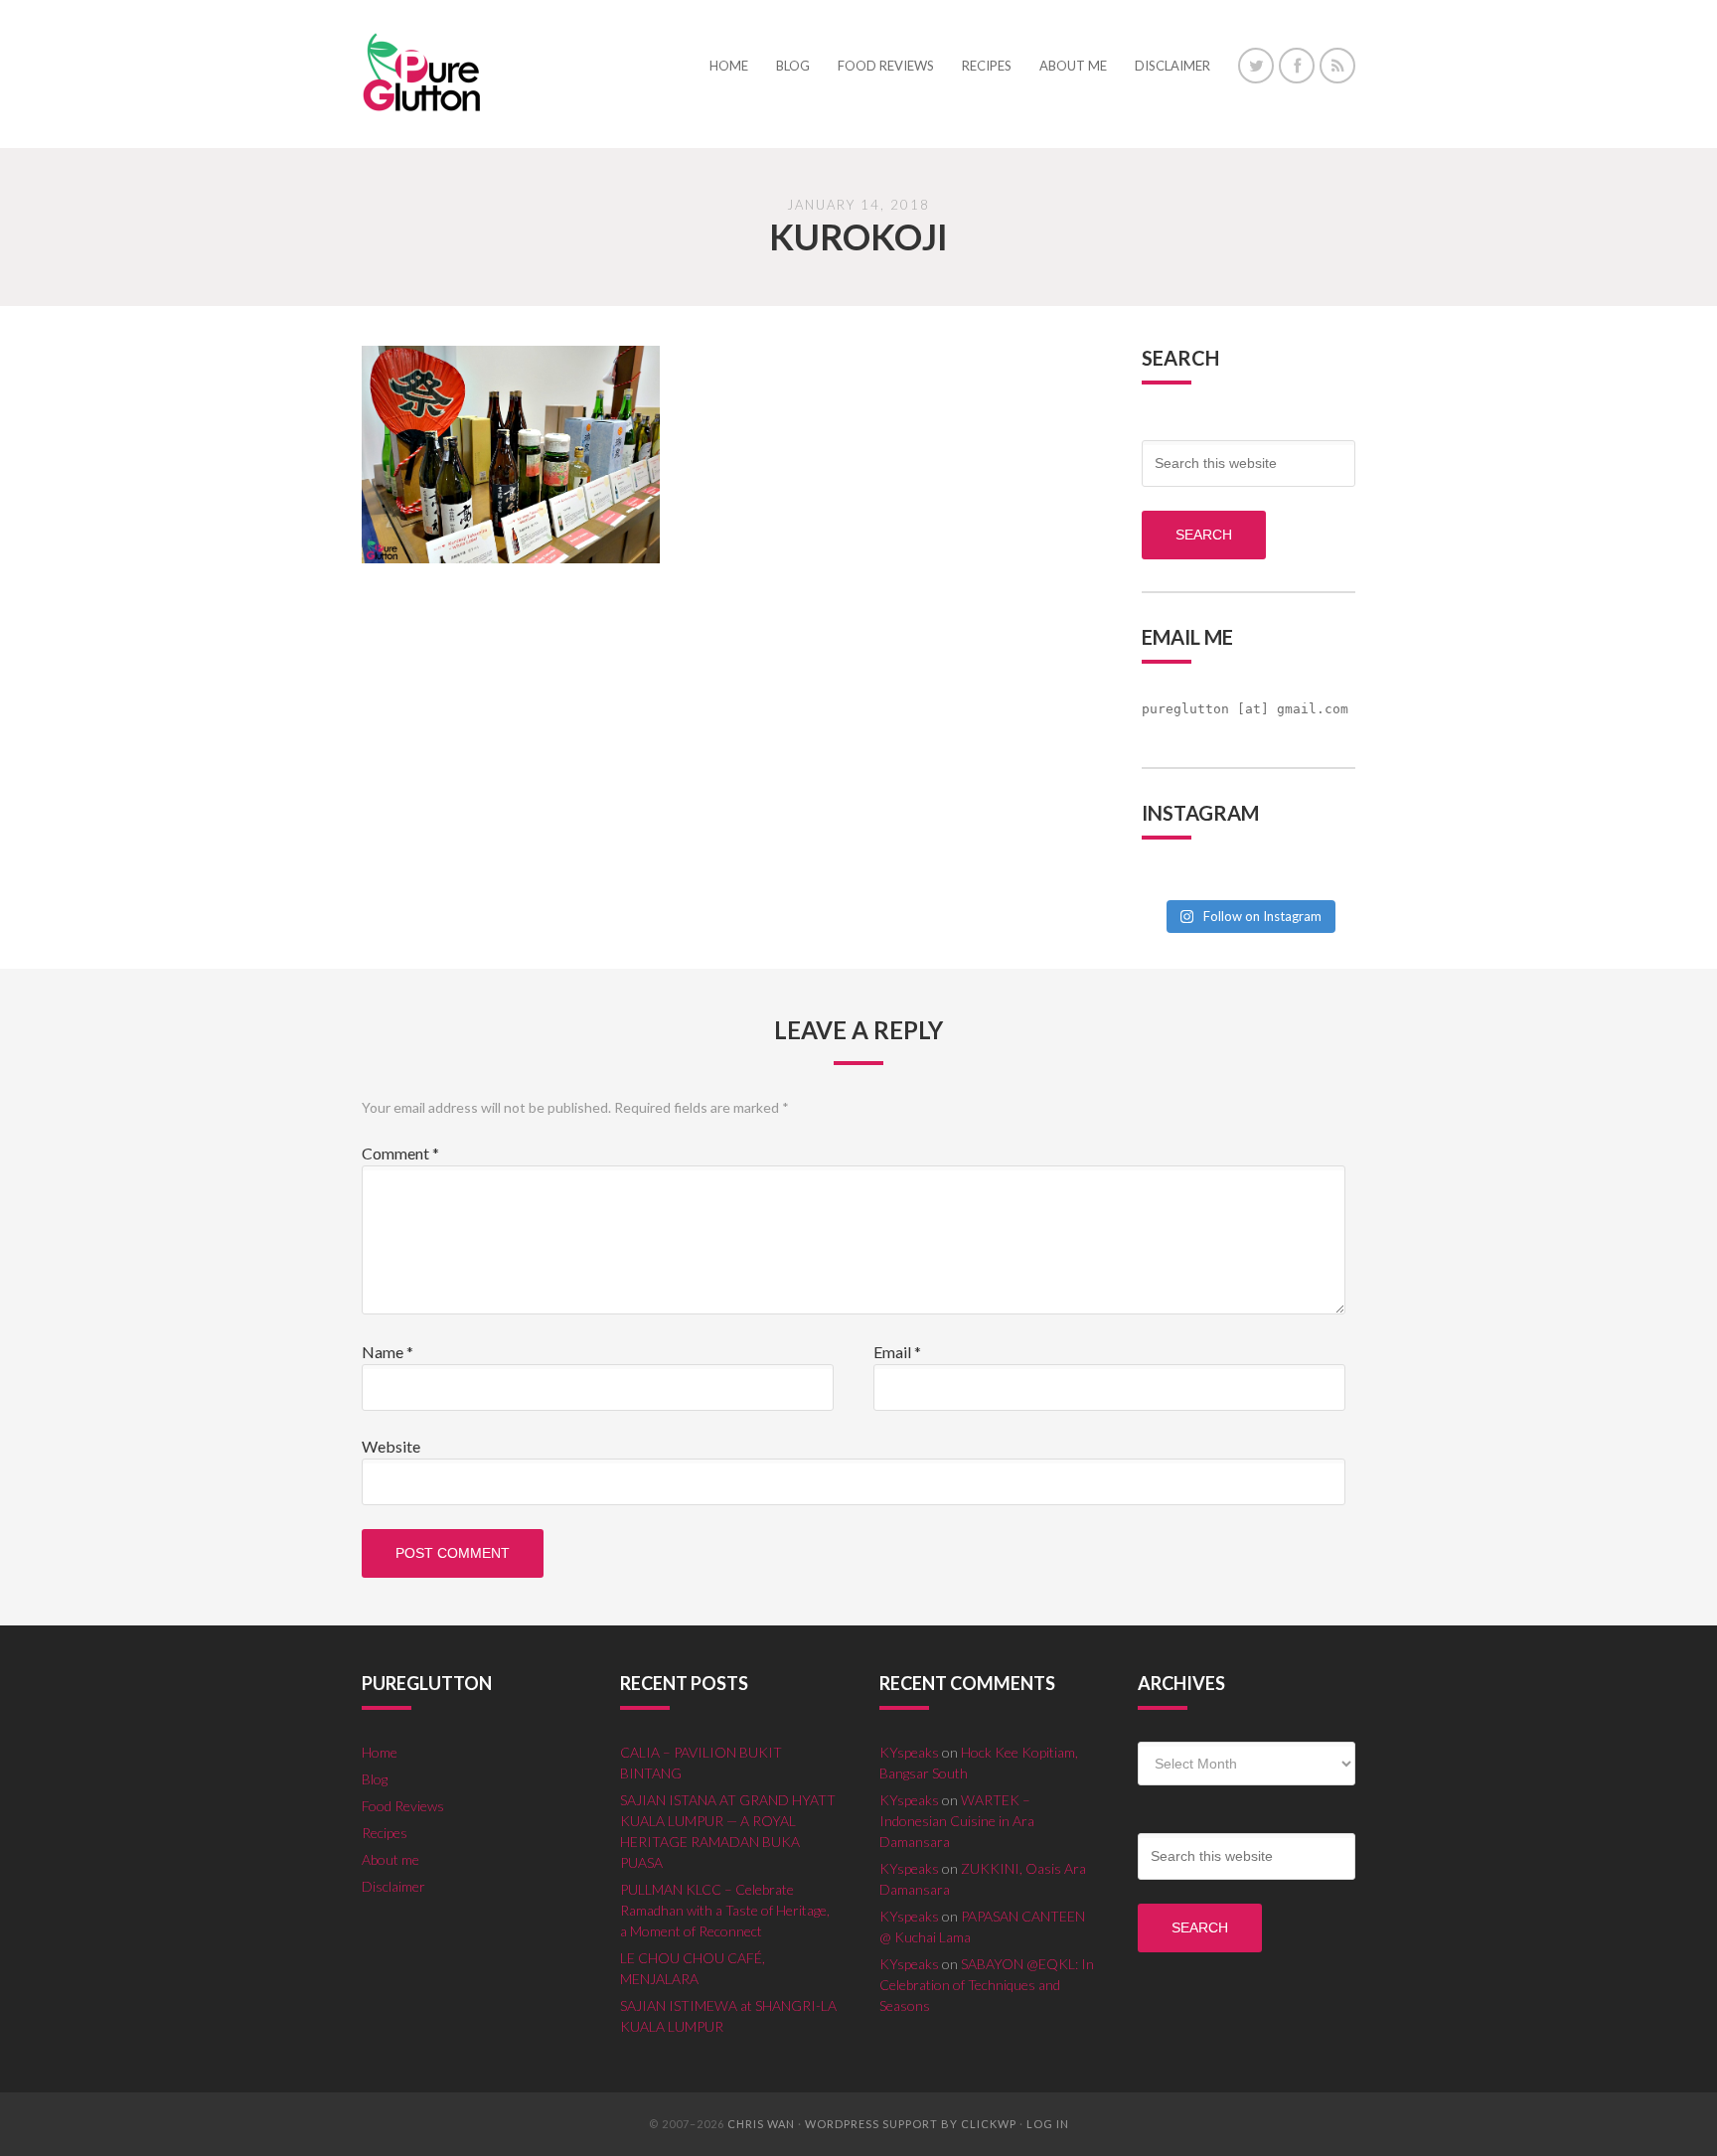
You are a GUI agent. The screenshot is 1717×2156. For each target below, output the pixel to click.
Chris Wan (761, 2124)
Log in (1048, 2124)
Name (388, 1352)
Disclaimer (393, 1886)
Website (391, 1446)
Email (897, 1352)
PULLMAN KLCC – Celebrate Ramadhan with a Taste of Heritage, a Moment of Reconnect (725, 1910)
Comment (400, 1153)
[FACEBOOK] (1297, 66)
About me (390, 1859)
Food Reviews (403, 1806)
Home (380, 1752)
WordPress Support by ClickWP (911, 2124)
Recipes (385, 1833)
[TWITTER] (1256, 66)
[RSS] (1337, 66)
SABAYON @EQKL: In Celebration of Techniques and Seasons (987, 1985)
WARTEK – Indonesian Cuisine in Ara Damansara (957, 1821)
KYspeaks (909, 1752)
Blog (375, 1779)
